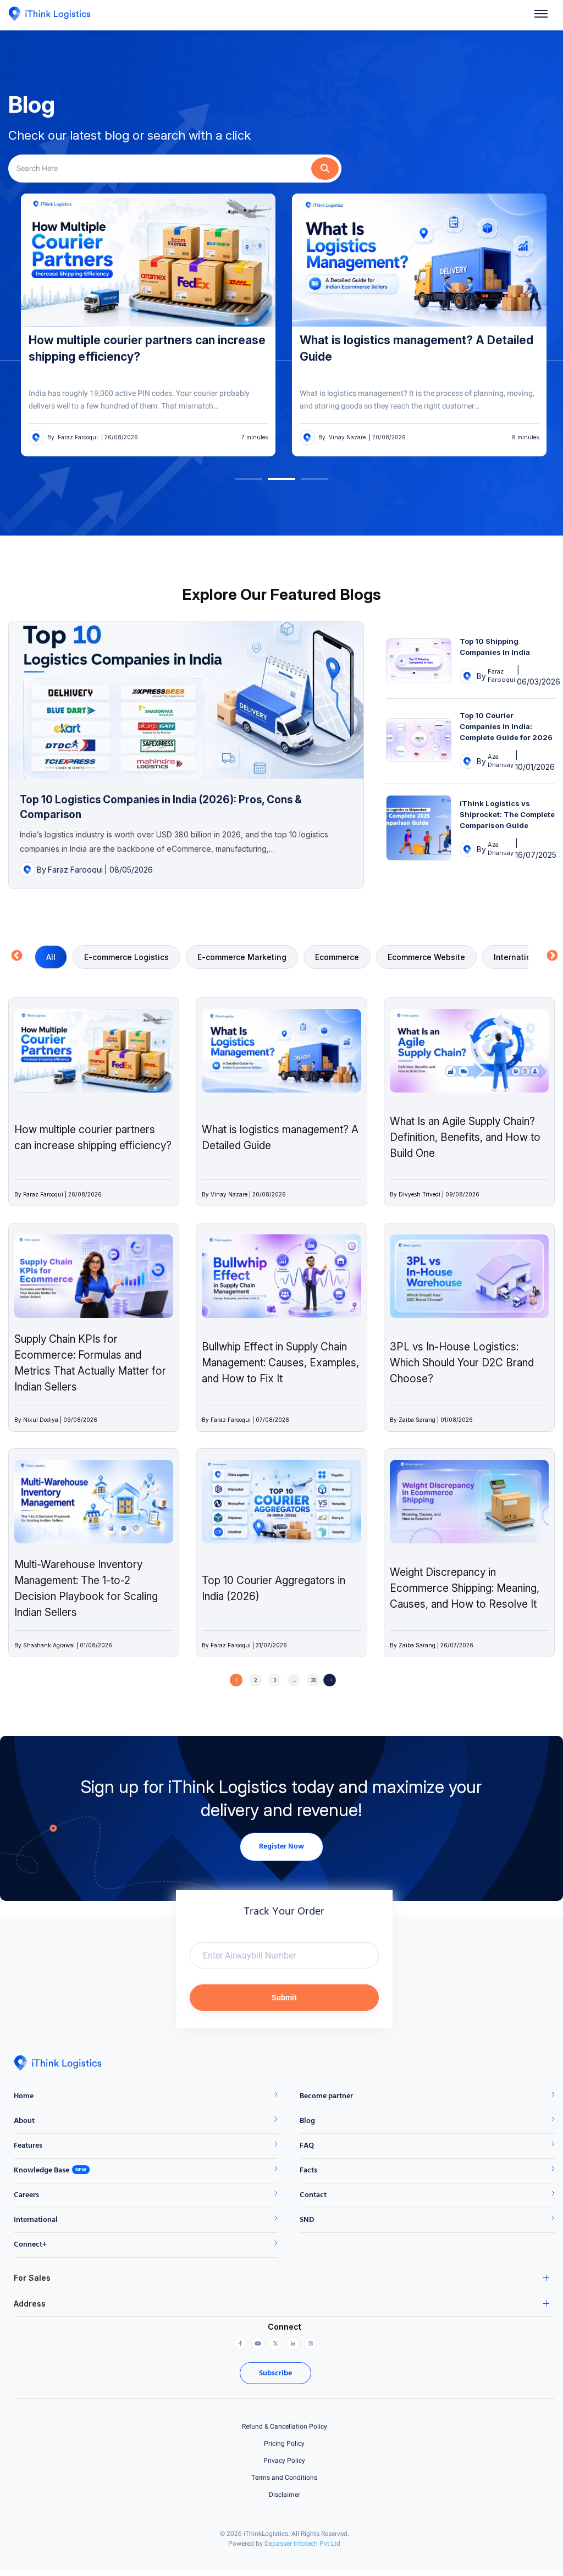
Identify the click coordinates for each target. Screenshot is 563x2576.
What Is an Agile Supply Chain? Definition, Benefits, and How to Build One (465, 1137)
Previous (14, 955)
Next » (330, 1680)
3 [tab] (306, 483)
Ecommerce (337, 957)
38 (313, 1680)
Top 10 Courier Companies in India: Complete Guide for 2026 (506, 726)
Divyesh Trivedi (347, 437)
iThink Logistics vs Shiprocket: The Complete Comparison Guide (507, 814)
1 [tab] (240, 483)
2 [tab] (273, 483)
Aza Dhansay (501, 761)
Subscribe (275, 2373)
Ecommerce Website (426, 957)
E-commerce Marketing (242, 957)
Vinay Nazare (74, 437)
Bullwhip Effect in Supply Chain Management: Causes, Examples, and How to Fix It (280, 1363)
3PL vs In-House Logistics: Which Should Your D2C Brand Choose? (462, 1363)
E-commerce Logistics (126, 957)
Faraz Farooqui (75, 870)
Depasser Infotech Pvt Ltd (302, 2544)
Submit (284, 1998)
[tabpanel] (146, 325)
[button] (541, 15)
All (51, 957)
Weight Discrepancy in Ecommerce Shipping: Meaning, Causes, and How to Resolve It (465, 1588)
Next (549, 955)
